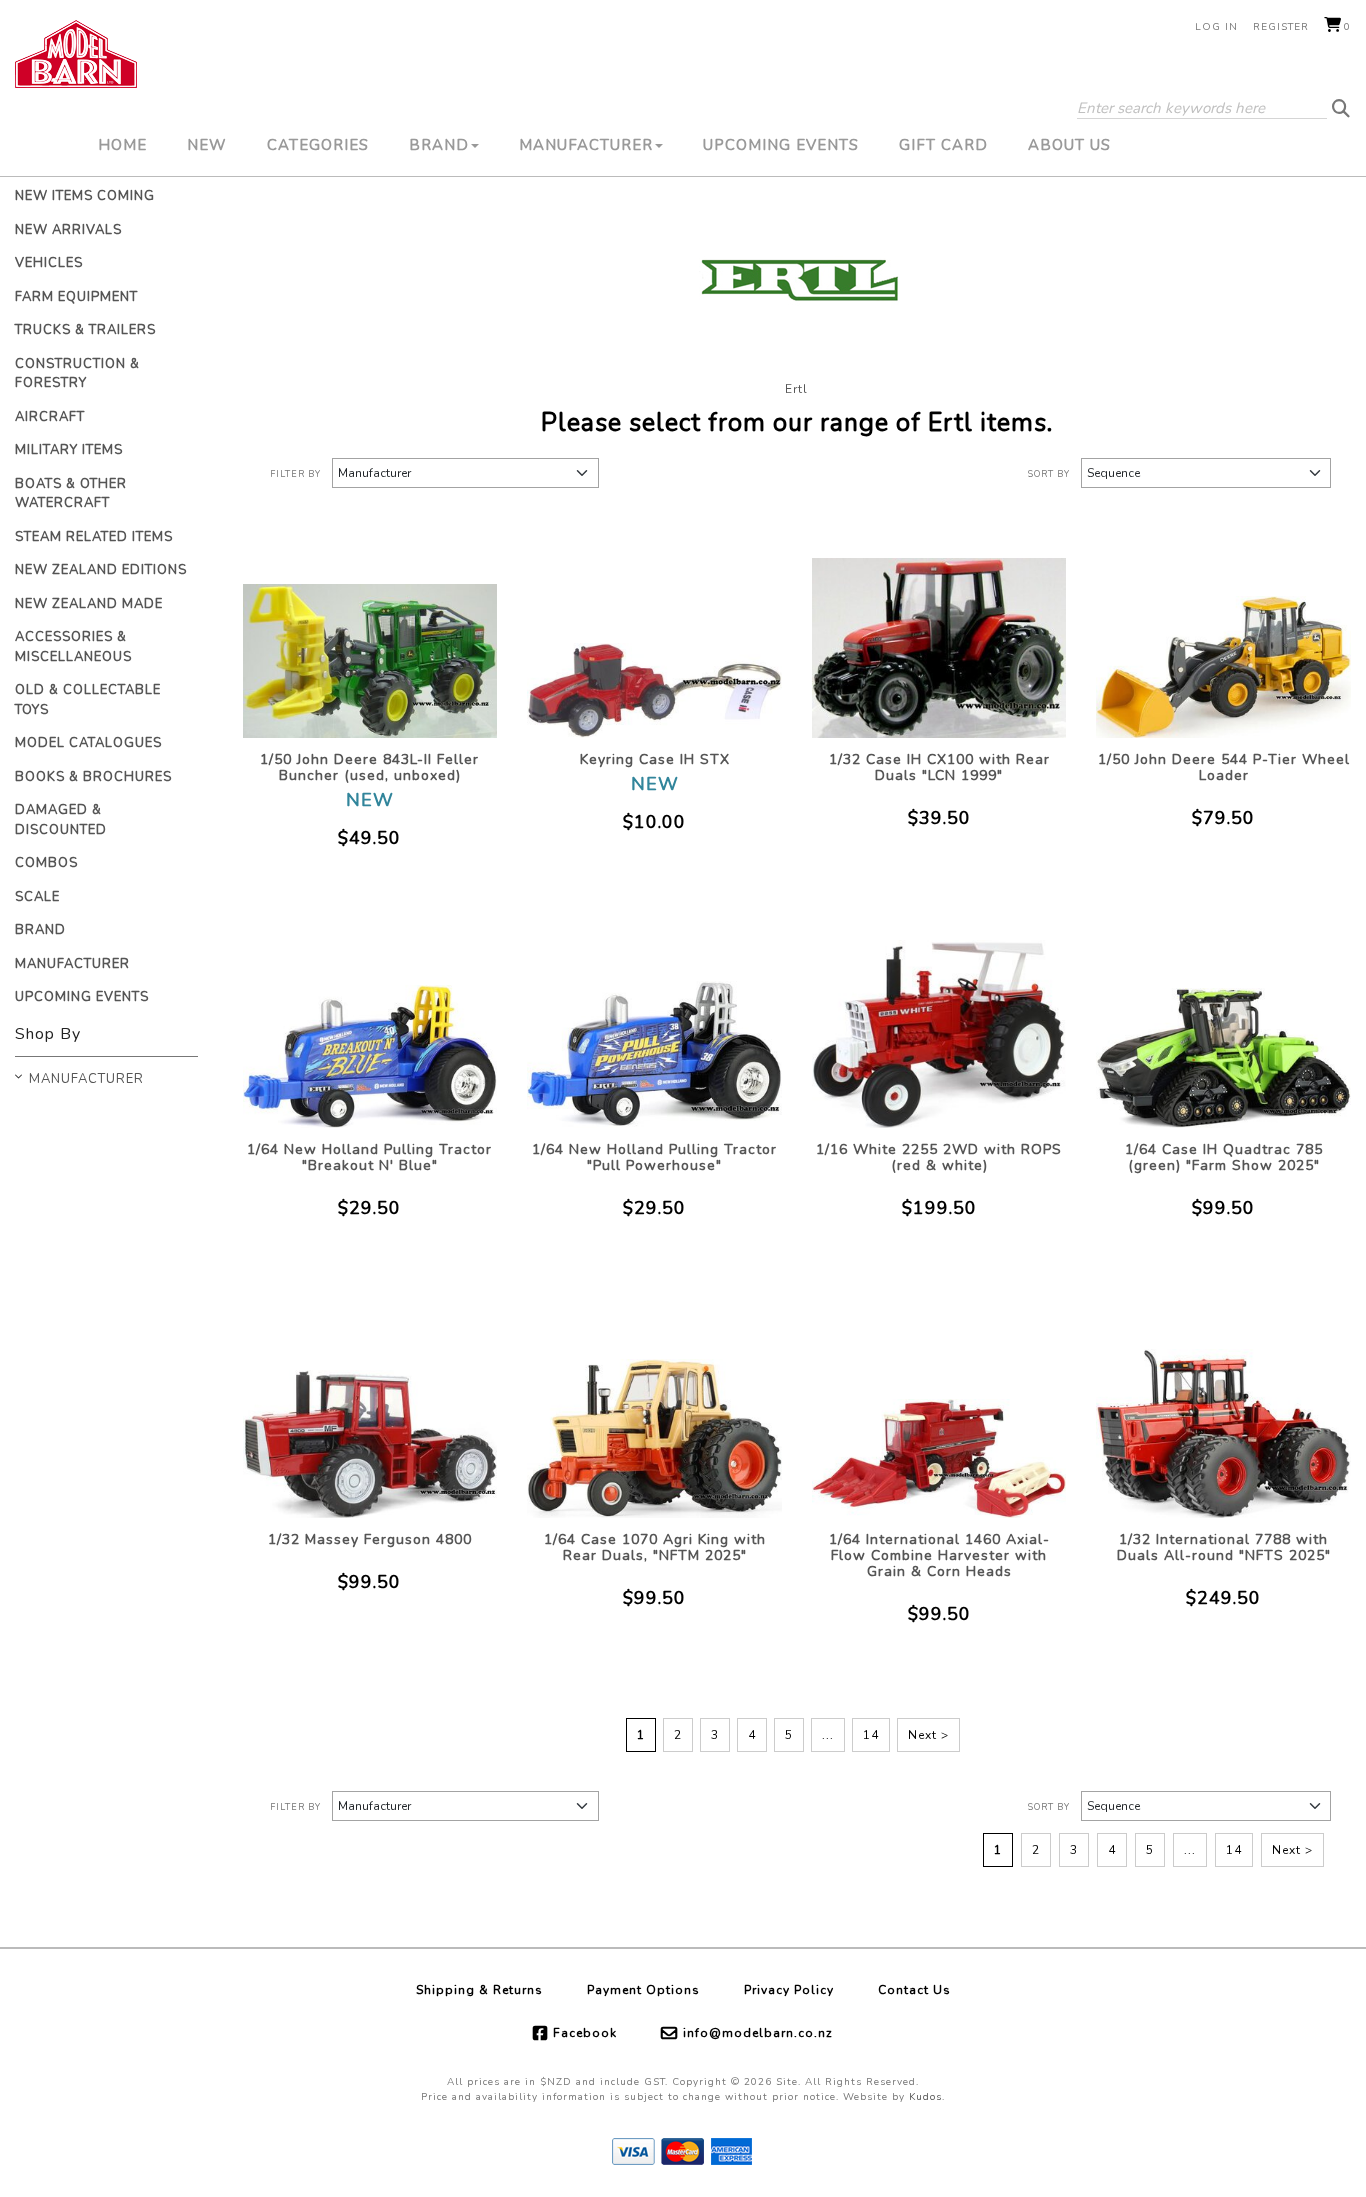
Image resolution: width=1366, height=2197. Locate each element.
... (828, 1735)
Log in (1216, 27)
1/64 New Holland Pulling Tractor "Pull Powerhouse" (654, 1157)
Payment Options (643, 1990)
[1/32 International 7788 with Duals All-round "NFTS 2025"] (1223, 1415)
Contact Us (914, 1990)
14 (871, 1735)
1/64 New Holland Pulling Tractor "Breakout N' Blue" (369, 1157)
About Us (1069, 145)
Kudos (925, 2097)
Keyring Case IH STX (655, 759)
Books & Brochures (93, 777)
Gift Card (943, 145)
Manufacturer (586, 145)
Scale (37, 897)
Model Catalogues (88, 743)
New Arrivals (68, 230)
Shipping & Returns (479, 1990)
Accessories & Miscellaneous (73, 647)
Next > (928, 1735)
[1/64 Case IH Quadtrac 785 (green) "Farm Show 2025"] (1223, 1025)
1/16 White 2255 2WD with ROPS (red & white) (939, 1157)
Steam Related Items (94, 537)
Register (1281, 27)
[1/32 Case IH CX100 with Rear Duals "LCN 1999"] (939, 635)
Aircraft (50, 417)
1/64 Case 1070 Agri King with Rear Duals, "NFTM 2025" (655, 1547)
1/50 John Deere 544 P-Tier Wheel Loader (1224, 767)
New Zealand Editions (101, 570)
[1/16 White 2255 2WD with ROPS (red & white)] (939, 1025)
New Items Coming (85, 196)
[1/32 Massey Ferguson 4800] (370, 1415)
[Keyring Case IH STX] (654, 635)
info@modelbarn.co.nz (758, 2033)
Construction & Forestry (77, 374)
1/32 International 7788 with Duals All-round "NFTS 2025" (1224, 1547)
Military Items (69, 450)
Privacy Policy (789, 1990)
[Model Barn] (76, 54)
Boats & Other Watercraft (71, 494)
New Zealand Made (89, 604)
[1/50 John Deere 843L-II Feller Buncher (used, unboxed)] (370, 635)
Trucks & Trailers (85, 330)
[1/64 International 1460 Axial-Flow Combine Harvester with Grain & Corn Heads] (939, 1415)
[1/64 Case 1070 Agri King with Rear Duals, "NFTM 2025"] (654, 1415)
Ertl (796, 389)
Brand (439, 145)
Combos (46, 863)
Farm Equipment (76, 297)
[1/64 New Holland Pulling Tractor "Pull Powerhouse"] (654, 1025)
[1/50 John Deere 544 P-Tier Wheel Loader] (1223, 635)
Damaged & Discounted (61, 820)
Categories (318, 145)
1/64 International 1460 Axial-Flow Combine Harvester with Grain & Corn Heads (939, 1555)
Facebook (585, 2033)
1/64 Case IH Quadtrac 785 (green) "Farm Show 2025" (1224, 1157)
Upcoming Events (781, 145)
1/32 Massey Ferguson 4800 (370, 1539)
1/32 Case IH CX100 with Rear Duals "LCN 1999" (939, 767)
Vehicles (49, 263)
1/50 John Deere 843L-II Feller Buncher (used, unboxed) (369, 767)
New (207, 145)
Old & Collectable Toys (88, 700)
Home (122, 145)
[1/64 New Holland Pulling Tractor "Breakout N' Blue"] (370, 1025)
